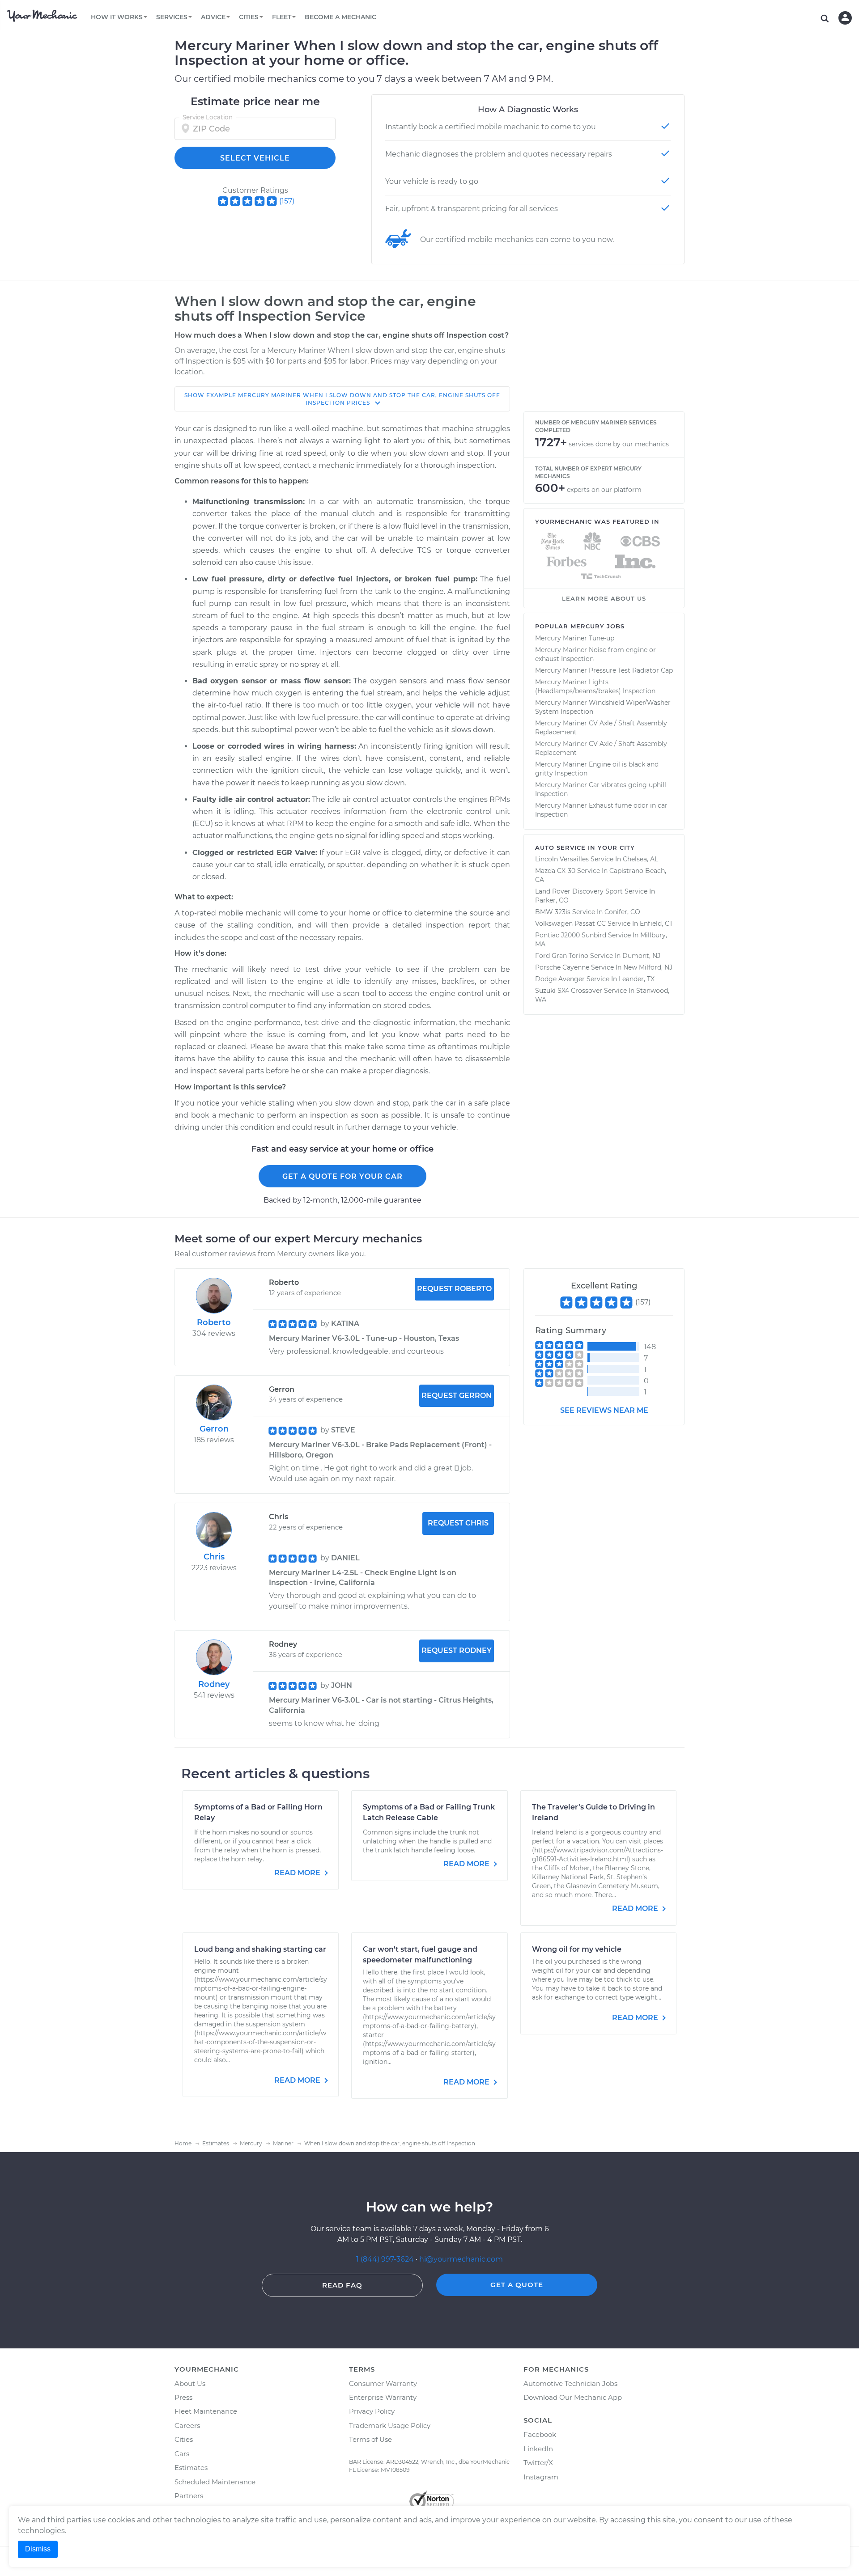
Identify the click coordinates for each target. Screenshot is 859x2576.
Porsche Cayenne (562, 967)
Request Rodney (457, 1650)
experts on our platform (604, 490)
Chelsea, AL (640, 859)
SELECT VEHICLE (255, 158)
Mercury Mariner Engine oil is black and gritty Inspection (597, 769)
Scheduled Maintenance (215, 2482)
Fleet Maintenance (206, 2411)
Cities (184, 2439)
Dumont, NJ (641, 956)
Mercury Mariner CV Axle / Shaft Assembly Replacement (601, 728)
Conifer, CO (622, 912)
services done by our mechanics (619, 444)
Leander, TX (637, 979)
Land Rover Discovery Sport (579, 891)
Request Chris (458, 1523)
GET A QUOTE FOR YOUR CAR (342, 1176)
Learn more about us (604, 598)
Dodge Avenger (560, 979)
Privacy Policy (372, 2411)
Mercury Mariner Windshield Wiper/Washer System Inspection (603, 707)
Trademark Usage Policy (390, 2426)
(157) (287, 201)
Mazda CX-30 (555, 871)
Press (183, 2397)
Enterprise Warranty (383, 2397)
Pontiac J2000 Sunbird (571, 935)
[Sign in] (845, 18)
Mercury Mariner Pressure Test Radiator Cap (604, 670)
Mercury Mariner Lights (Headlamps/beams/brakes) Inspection (595, 686)
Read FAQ (342, 2285)
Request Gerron (457, 1396)
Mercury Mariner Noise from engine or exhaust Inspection (595, 654)
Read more (298, 1873)
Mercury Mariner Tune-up (575, 638)
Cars (182, 2454)
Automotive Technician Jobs (570, 2383)
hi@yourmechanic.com (461, 2259)
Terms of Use (370, 2439)
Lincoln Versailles (562, 859)
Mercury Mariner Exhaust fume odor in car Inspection (601, 810)
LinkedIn (538, 2449)
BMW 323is (553, 912)
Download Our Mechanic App (573, 2397)
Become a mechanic (340, 17)
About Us (190, 2383)
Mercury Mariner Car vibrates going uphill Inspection (601, 789)
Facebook (540, 2434)
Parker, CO (552, 900)
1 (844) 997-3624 (386, 2259)
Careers (187, 2426)
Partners (189, 2496)
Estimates (191, 2468)
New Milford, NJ (648, 967)
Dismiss (38, 2549)
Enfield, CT (656, 924)
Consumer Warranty (383, 2383)
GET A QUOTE (517, 2285)
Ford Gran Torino (562, 956)
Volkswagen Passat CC (570, 924)
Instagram (541, 2477)
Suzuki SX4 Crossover (569, 991)
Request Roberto (454, 1289)
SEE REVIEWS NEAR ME (604, 1410)
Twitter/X (538, 2463)
